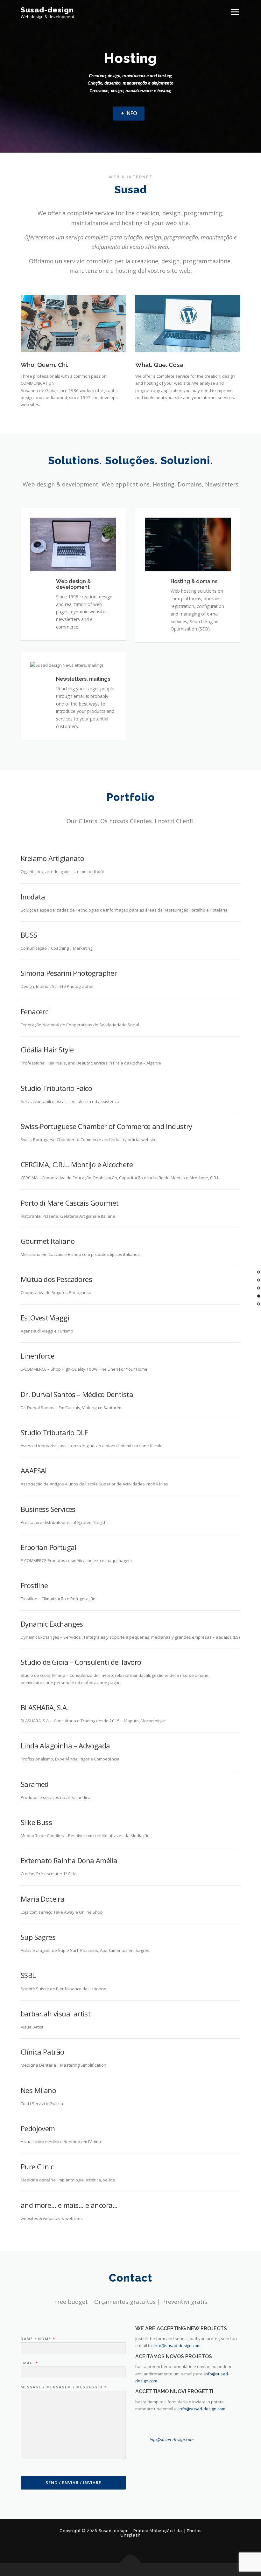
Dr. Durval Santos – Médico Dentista (77, 1394)
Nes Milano (38, 2090)
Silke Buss (36, 1822)
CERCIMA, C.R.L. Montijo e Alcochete (77, 1164)
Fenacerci (35, 1011)
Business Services (48, 1509)
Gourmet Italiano (48, 1241)
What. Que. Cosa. (160, 365)
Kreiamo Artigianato (53, 858)
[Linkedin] (130, 2549)
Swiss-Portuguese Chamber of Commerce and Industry (106, 1126)
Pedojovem (38, 2128)
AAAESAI (34, 1471)
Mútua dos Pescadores (56, 1279)
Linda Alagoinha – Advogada (65, 1746)
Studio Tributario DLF (54, 1432)
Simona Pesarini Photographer (69, 973)
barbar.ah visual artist (56, 2014)
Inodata (33, 897)
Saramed (35, 1784)
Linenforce (37, 1356)
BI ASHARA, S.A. (45, 1707)
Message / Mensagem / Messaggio (63, 2387)
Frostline (34, 1585)
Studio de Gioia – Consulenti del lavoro (81, 1662)
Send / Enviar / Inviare (73, 2483)
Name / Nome (38, 2339)
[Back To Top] (131, 2563)
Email (29, 2363)
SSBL (28, 1975)
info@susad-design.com (177, 2345)
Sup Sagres (38, 1937)
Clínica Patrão (42, 2052)
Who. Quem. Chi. (44, 365)
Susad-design (47, 10)
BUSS (29, 935)
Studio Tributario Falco (56, 1088)
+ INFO (129, 113)
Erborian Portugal (49, 1547)
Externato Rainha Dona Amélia (69, 1860)
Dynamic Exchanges (52, 1624)
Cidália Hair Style (47, 1050)
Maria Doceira (42, 1899)
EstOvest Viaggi (45, 1318)
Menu (235, 12)
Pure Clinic (37, 2166)
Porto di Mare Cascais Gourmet (70, 1203)
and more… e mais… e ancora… (69, 2205)
